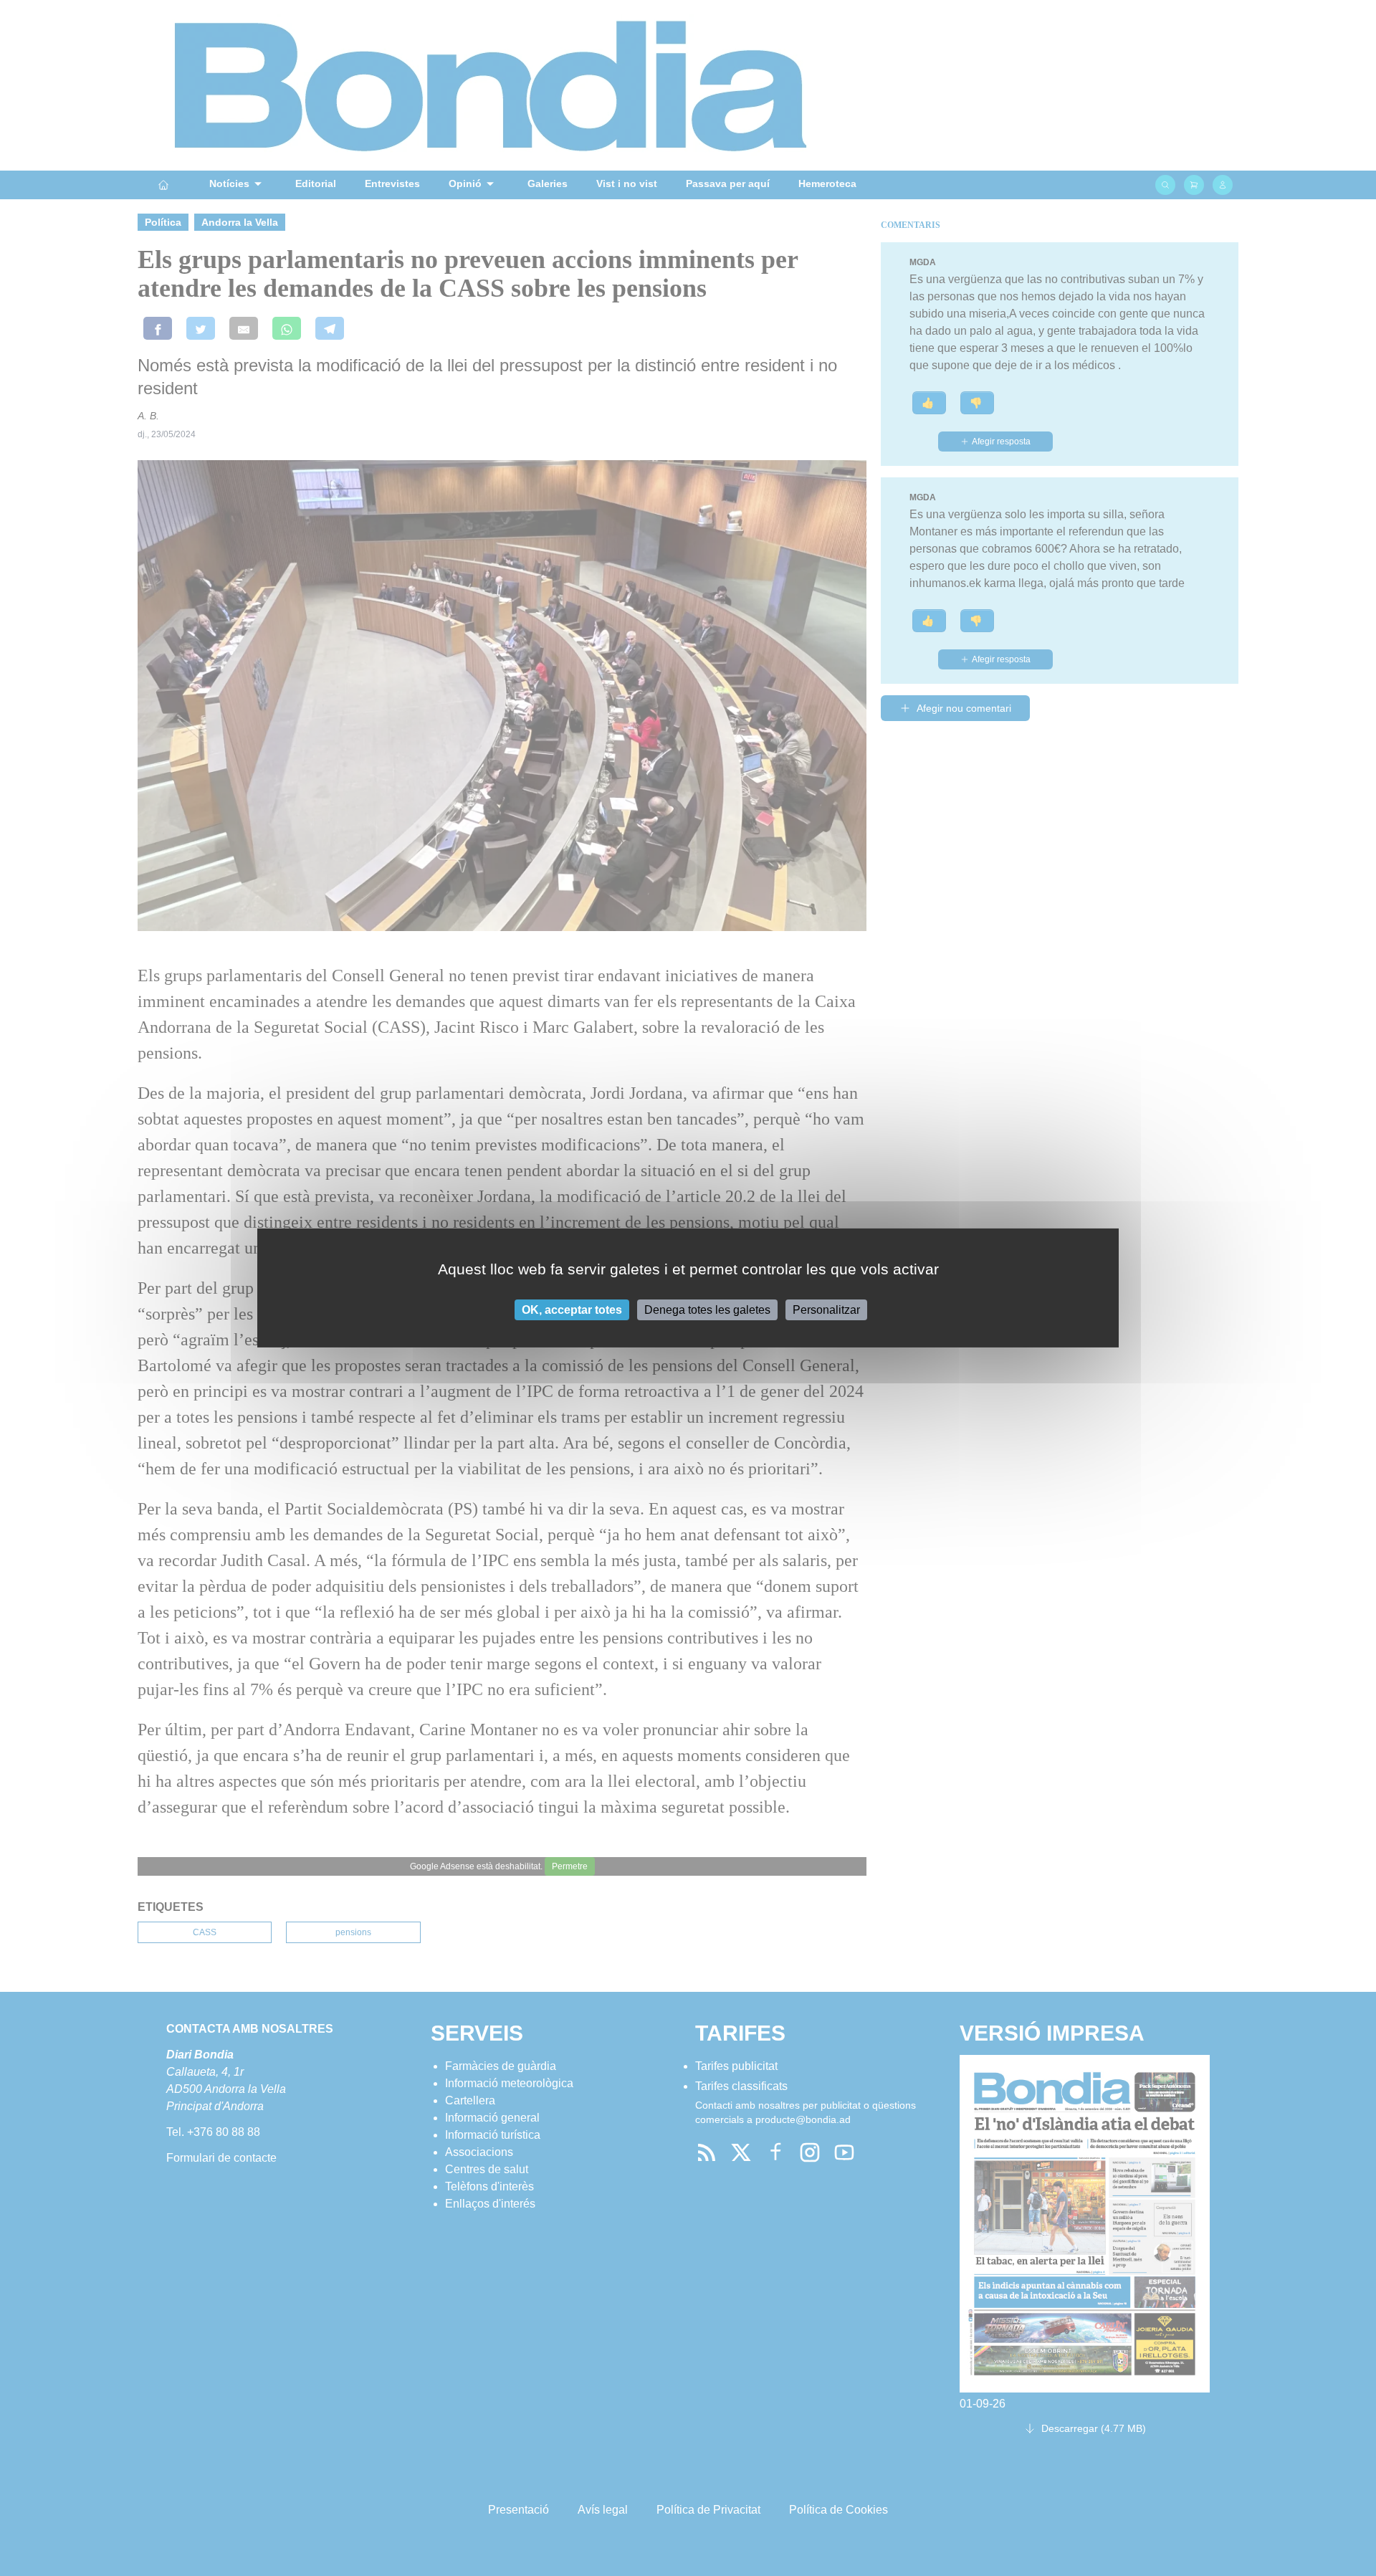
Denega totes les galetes (707, 1310)
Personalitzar (826, 1310)
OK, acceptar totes (572, 1310)
